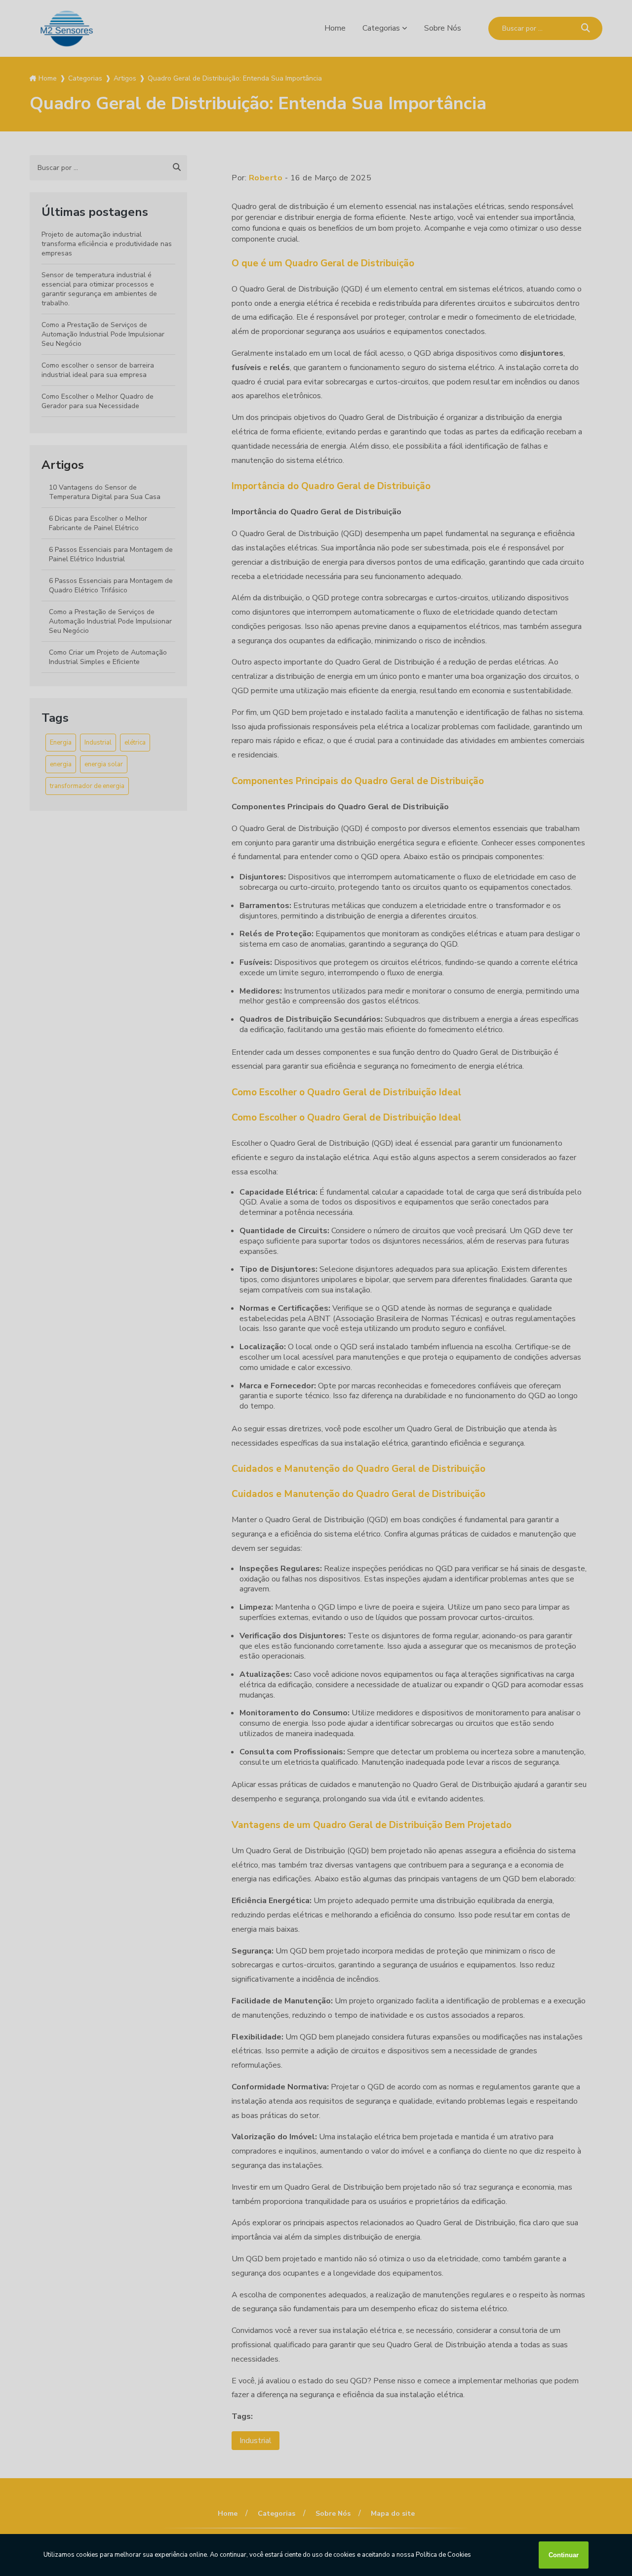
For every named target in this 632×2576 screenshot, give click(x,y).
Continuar (564, 2555)
